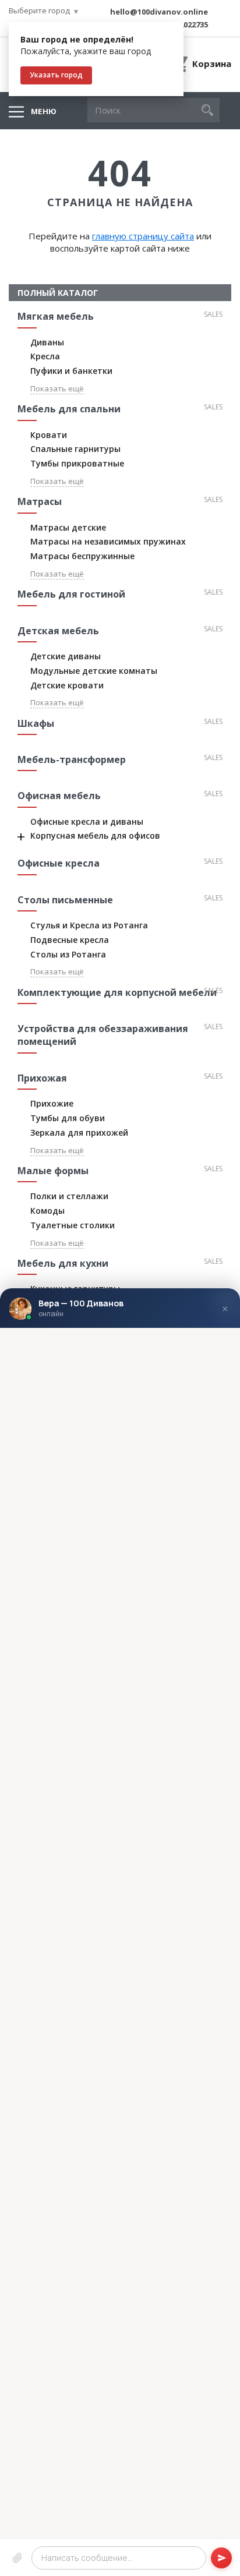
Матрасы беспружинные (82, 556)
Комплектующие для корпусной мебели (117, 992)
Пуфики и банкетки (71, 371)
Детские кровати (67, 685)
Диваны (47, 342)
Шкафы (36, 723)
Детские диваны (66, 656)
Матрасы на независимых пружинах (108, 541)
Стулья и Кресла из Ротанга (89, 925)
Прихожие (52, 1103)
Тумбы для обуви (68, 1118)
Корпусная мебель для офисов (95, 835)
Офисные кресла (59, 863)
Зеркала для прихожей (79, 1132)
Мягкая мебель (56, 316)
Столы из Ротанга (68, 954)
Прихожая (42, 1078)
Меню (44, 111)
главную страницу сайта (143, 236)
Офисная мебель (59, 796)
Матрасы (40, 501)
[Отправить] (221, 2557)
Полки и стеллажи (69, 1196)
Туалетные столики (73, 1225)
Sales (213, 314)
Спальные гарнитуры (75, 449)
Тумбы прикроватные (77, 463)
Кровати (49, 435)
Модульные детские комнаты (94, 671)
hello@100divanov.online (159, 12)
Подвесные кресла (70, 940)
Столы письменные (65, 900)
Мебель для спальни (69, 409)
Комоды (47, 1211)
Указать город (56, 75)
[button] (207, 110)
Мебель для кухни (63, 1263)
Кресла (45, 356)
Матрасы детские (68, 527)
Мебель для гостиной (71, 594)
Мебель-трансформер (72, 759)
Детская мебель (58, 631)
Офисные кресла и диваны (87, 821)
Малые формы (53, 1171)
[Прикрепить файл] (17, 2557)
